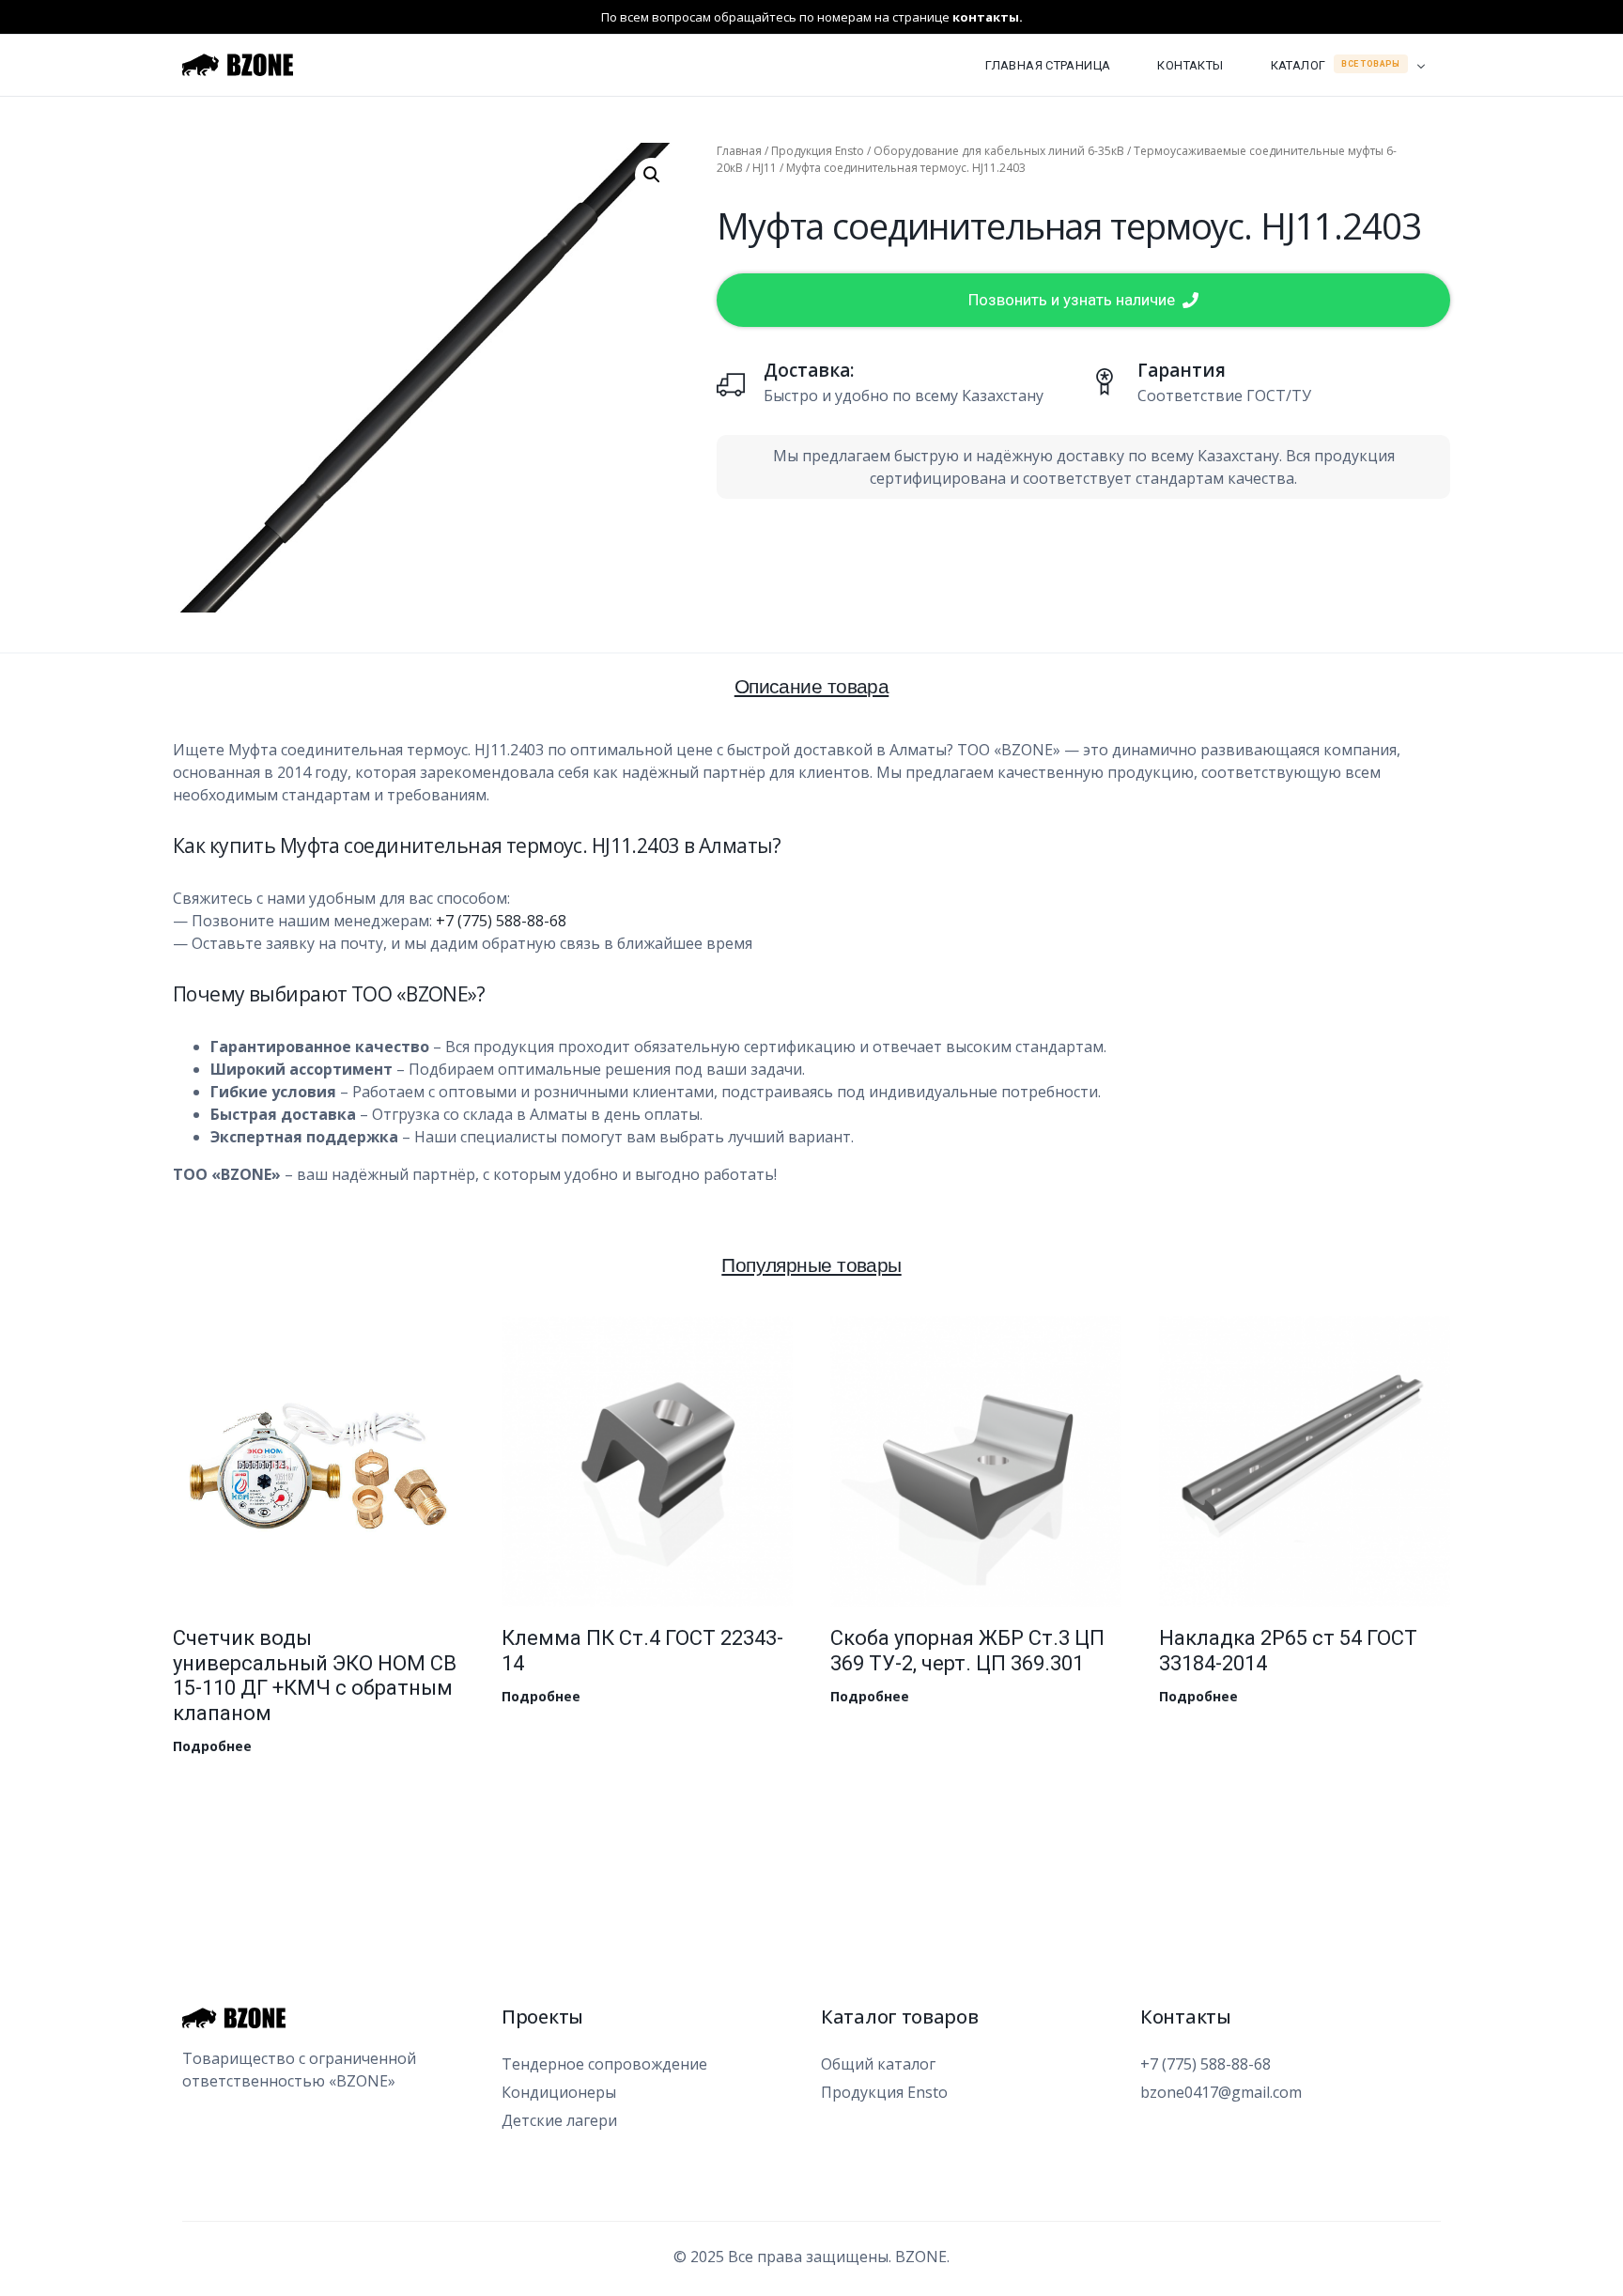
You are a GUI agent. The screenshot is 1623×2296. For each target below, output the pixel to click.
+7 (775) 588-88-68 (501, 921)
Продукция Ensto (818, 151)
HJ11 (765, 168)
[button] (652, 175)
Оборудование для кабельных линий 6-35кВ (999, 151)
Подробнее (212, 1746)
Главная (739, 151)
